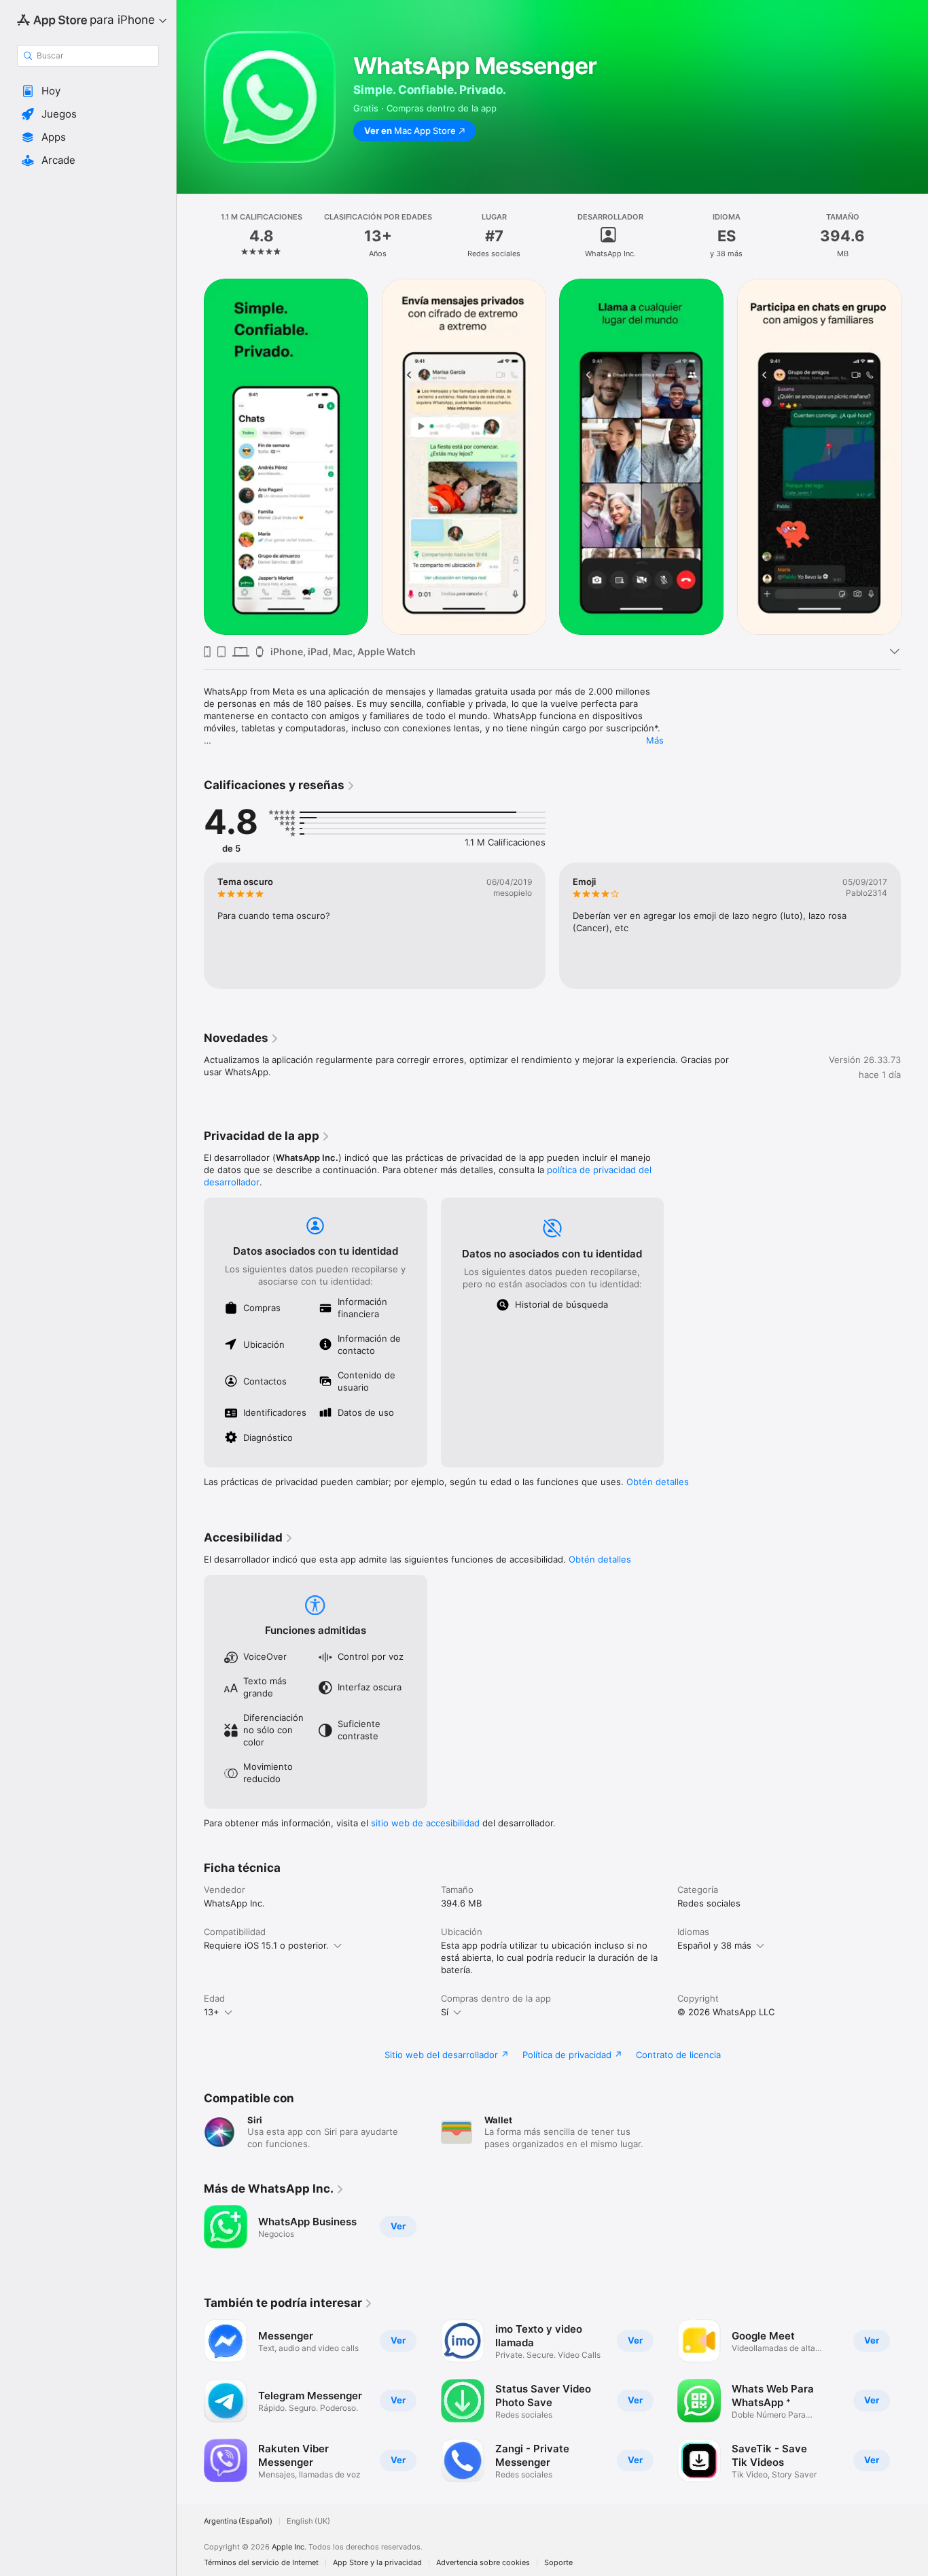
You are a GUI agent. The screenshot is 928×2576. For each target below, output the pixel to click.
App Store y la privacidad (377, 2563)
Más (655, 740)
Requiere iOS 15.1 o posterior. (266, 1945)
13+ (212, 2012)
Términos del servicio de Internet (261, 2563)
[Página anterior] (190, 457)
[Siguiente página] (914, 457)
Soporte (558, 2563)
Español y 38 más (714, 1945)
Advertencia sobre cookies (483, 2563)
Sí (445, 2012)
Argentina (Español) (238, 2521)
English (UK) (308, 2521)
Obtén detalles (658, 1482)
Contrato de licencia (678, 2055)
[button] (88, 91)
